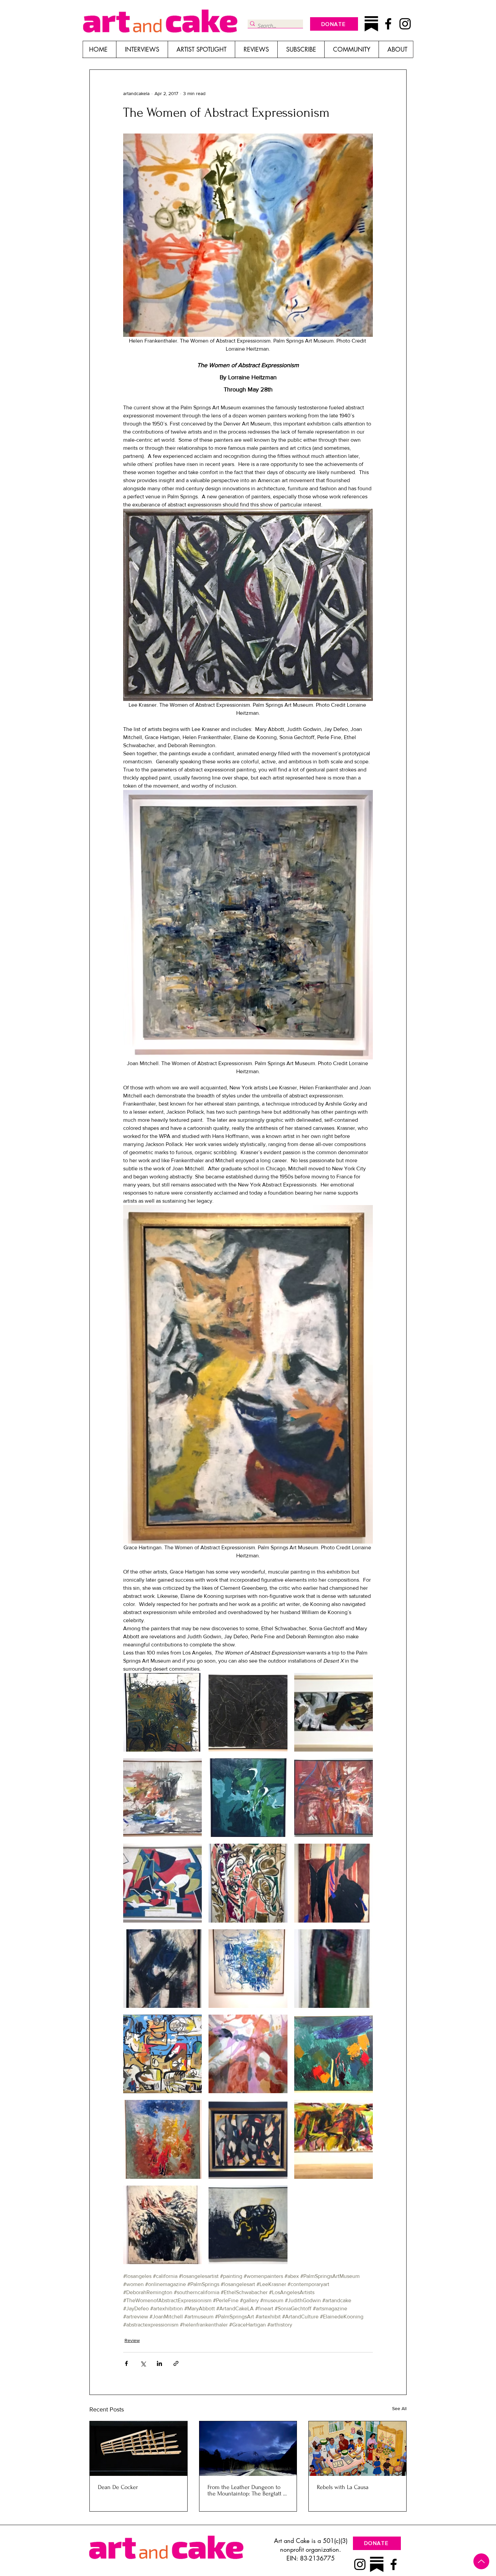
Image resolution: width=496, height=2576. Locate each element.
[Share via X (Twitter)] (143, 2363)
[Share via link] (176, 2363)
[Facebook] (388, 24)
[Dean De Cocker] (139, 2449)
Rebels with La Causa (343, 2487)
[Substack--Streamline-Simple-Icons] (371, 24)
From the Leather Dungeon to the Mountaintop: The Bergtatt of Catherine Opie (248, 2490)
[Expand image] (162, 1712)
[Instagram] (405, 24)
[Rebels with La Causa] (357, 2449)
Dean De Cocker (118, 2487)
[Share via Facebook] (126, 2363)
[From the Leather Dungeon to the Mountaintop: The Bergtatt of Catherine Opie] (248, 2449)
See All (399, 2408)
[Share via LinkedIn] (159, 2363)
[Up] (481, 2561)
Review (132, 2340)
